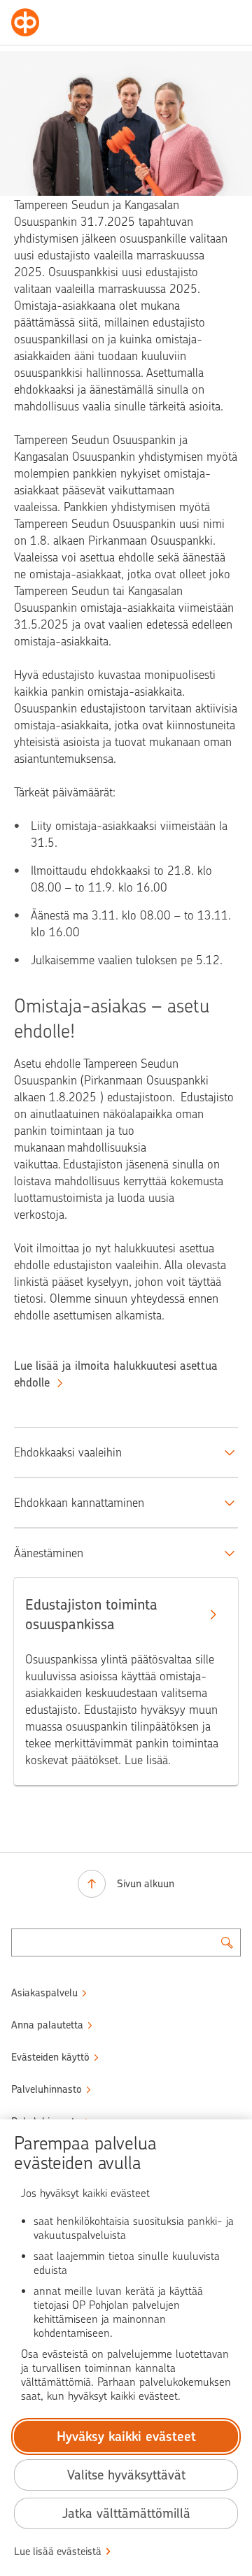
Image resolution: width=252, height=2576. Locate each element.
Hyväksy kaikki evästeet (126, 2437)
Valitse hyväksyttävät (126, 2475)
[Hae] (227, 1942)
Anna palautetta (47, 2025)
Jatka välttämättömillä (126, 2513)
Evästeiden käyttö (50, 2057)
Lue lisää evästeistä (58, 2552)
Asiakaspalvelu (44, 1993)
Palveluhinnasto (47, 2089)
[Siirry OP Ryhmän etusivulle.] (25, 22)
